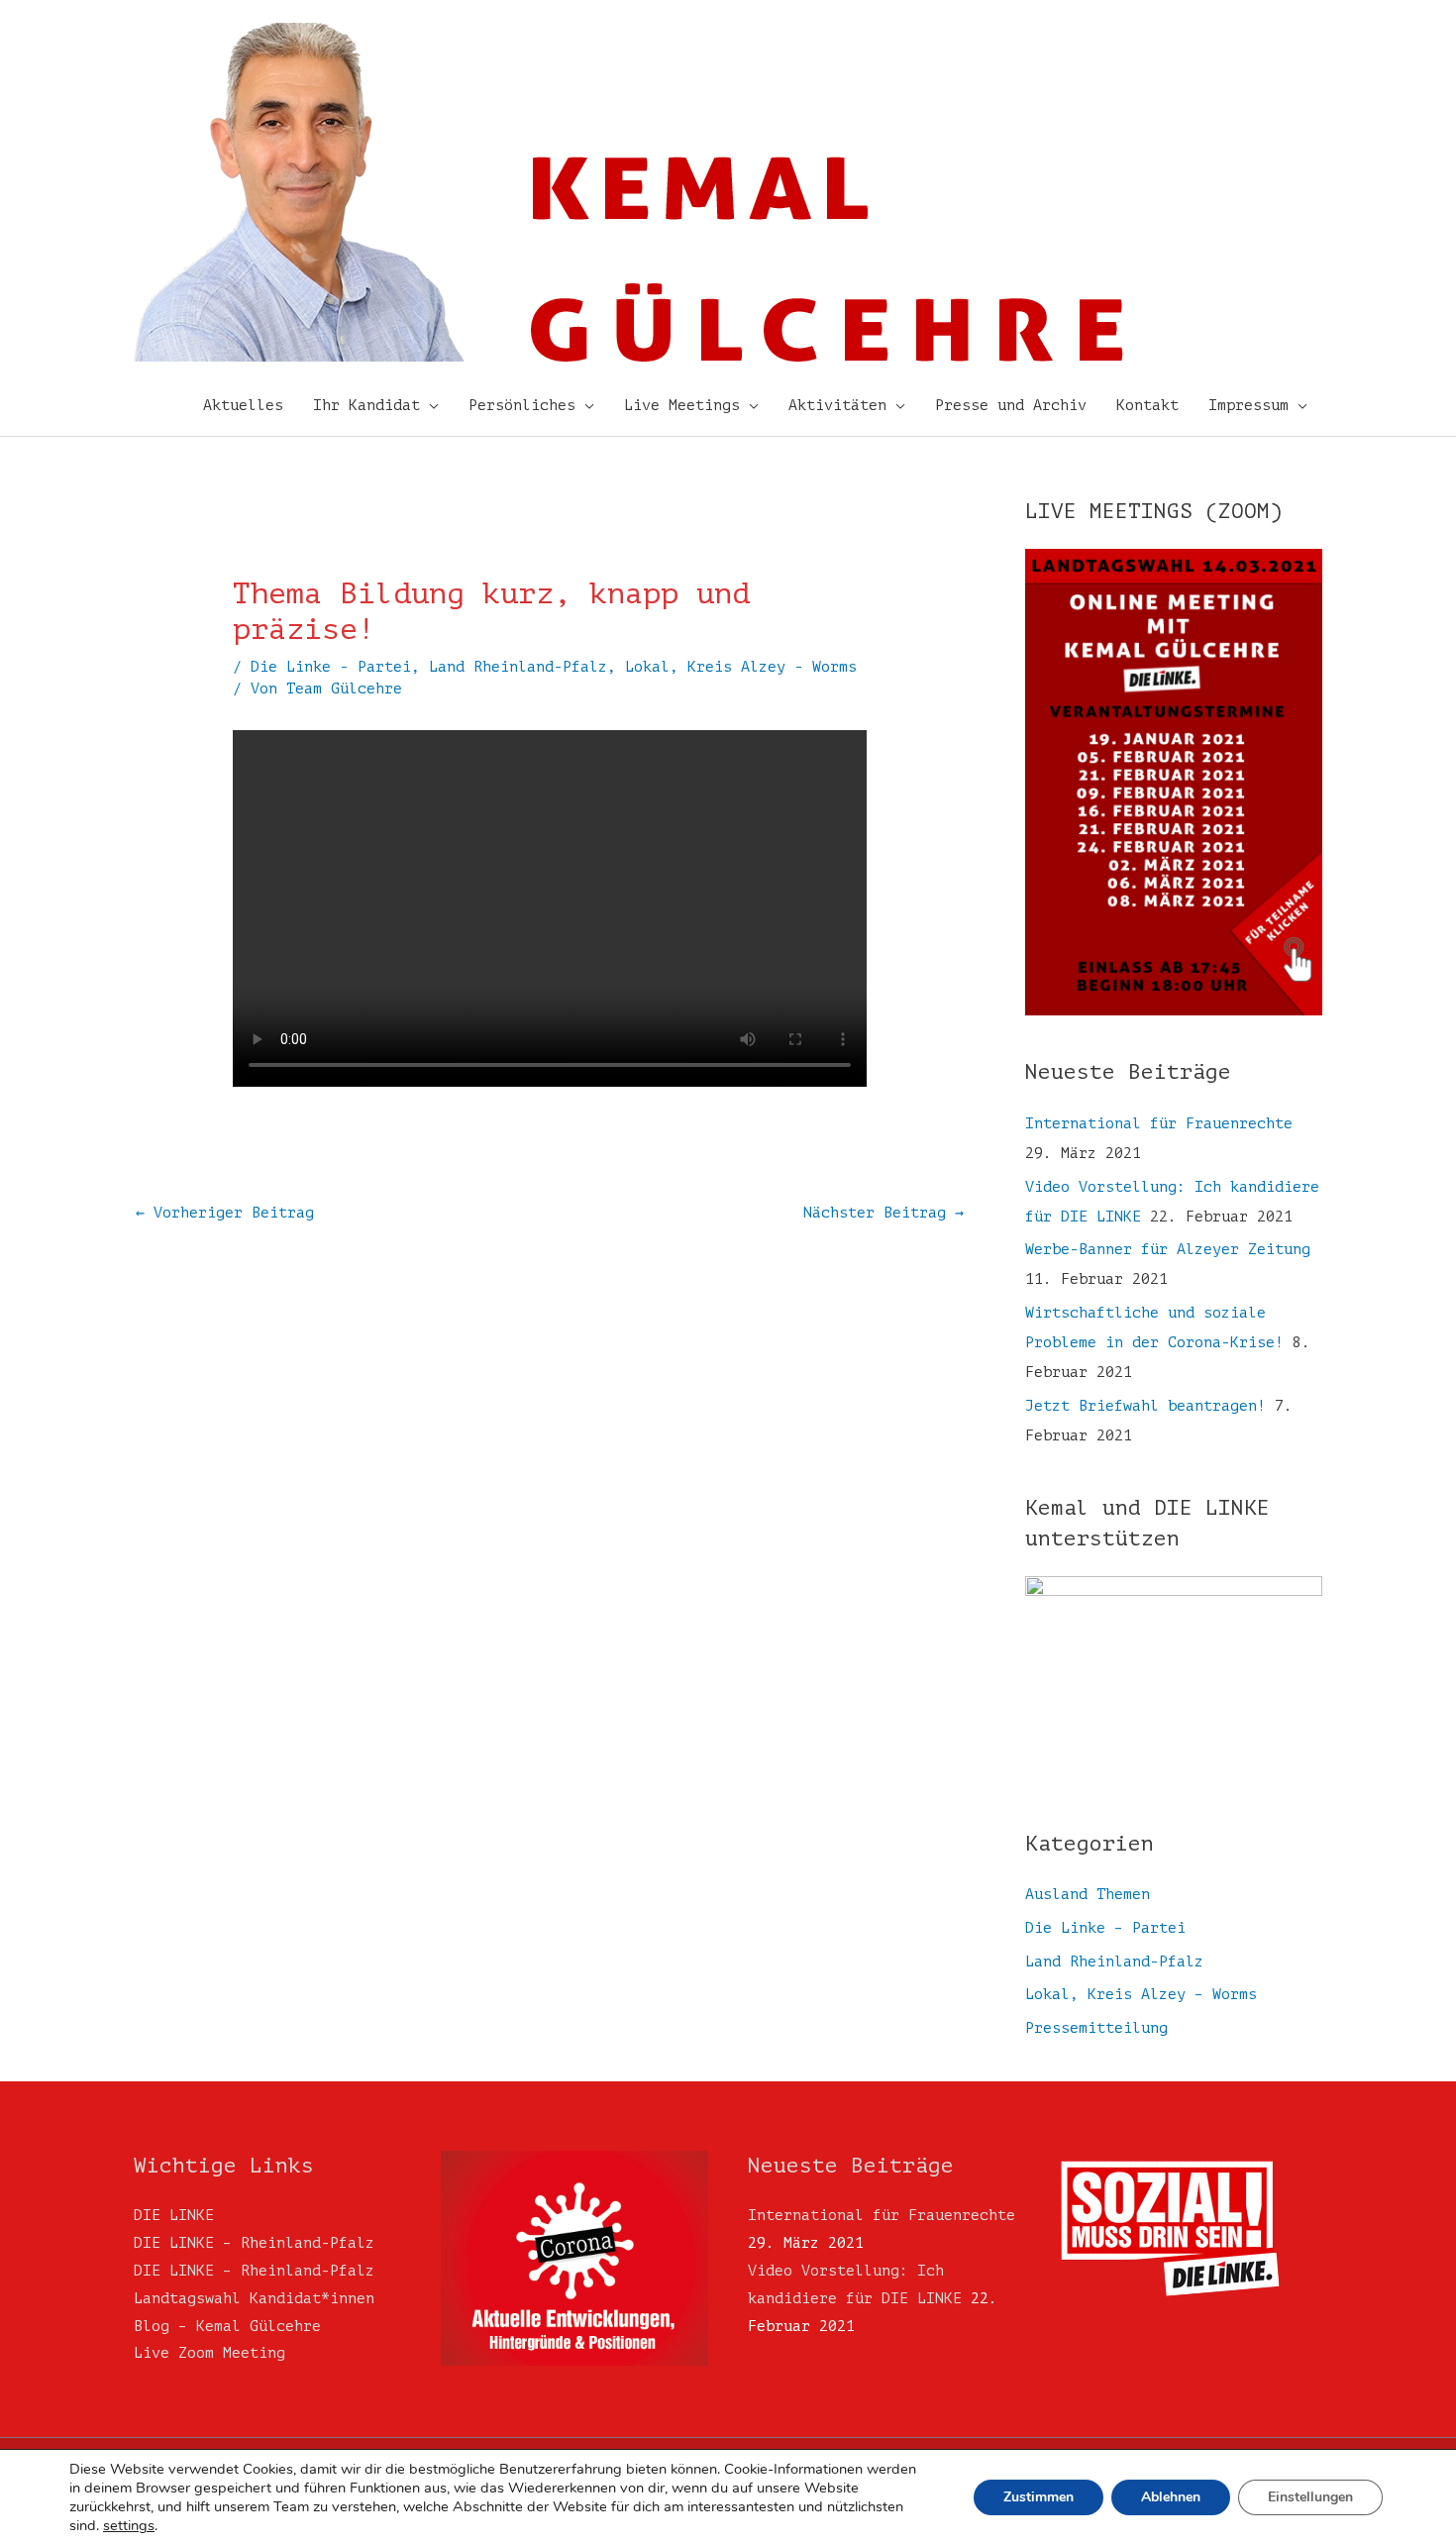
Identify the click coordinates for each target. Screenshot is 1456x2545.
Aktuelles (243, 406)
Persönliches (522, 406)
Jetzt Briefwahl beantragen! (1145, 1406)
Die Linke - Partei (331, 667)
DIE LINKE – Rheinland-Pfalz (254, 2243)
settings (129, 2525)
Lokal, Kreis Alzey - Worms (741, 667)
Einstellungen (1310, 2497)
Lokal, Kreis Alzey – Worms (1141, 1995)
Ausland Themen (1088, 1895)
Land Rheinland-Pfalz (518, 667)
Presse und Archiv (1011, 406)
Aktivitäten (837, 406)
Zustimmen (1039, 2497)
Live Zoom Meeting (209, 2353)
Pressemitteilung (1096, 2028)
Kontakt (1147, 406)
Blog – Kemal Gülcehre (227, 2327)
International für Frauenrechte (1159, 1124)
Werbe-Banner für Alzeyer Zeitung (1168, 1250)
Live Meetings (682, 406)
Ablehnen (1171, 2497)
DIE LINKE (174, 2216)
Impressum (1248, 406)
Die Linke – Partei (1105, 1928)
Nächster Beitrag (884, 1213)
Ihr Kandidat (366, 406)
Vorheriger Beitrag (225, 1213)
